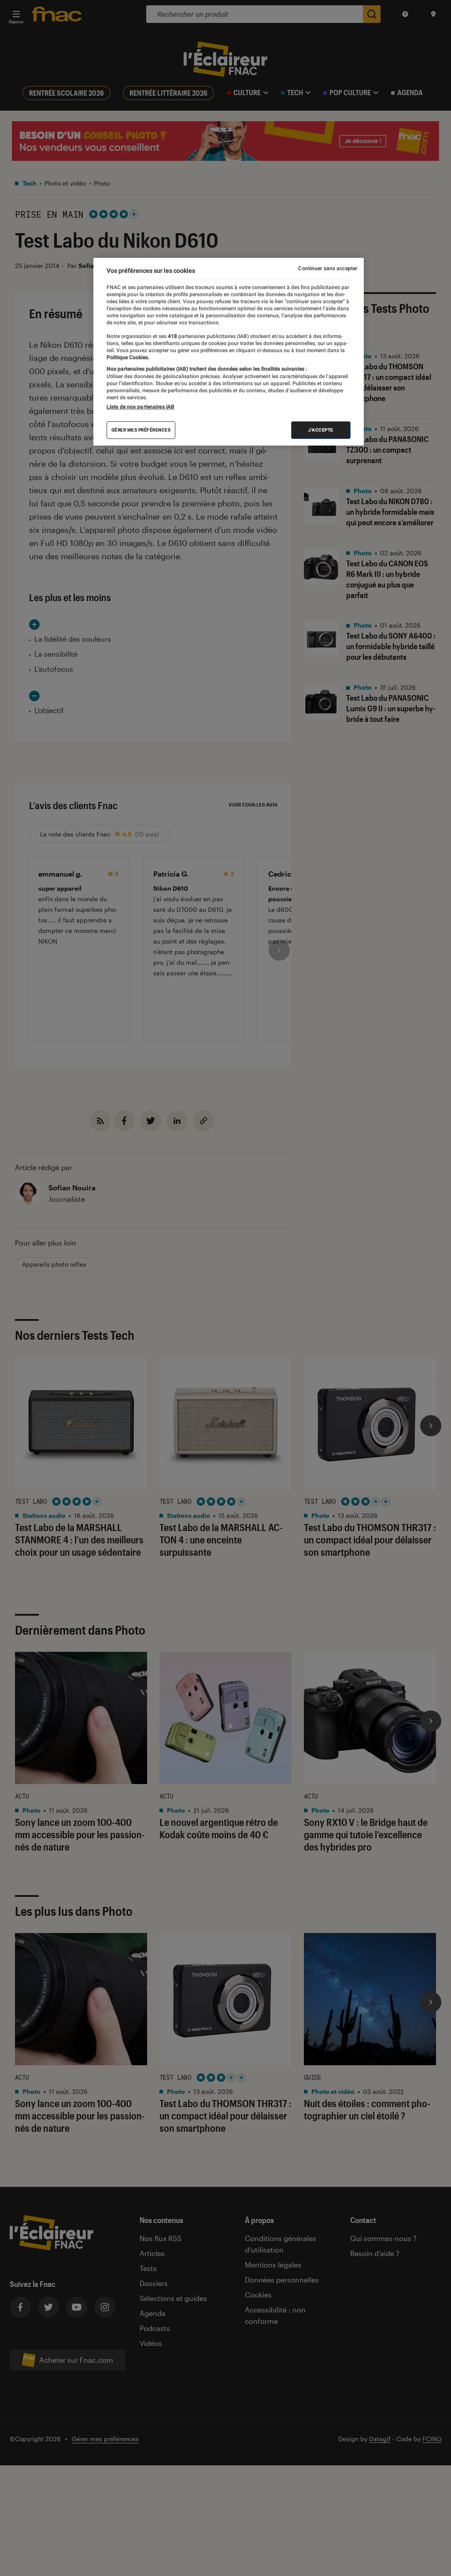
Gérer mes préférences (141, 430)
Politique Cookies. (128, 357)
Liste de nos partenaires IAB (140, 407)
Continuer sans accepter (328, 268)
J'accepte (321, 430)
